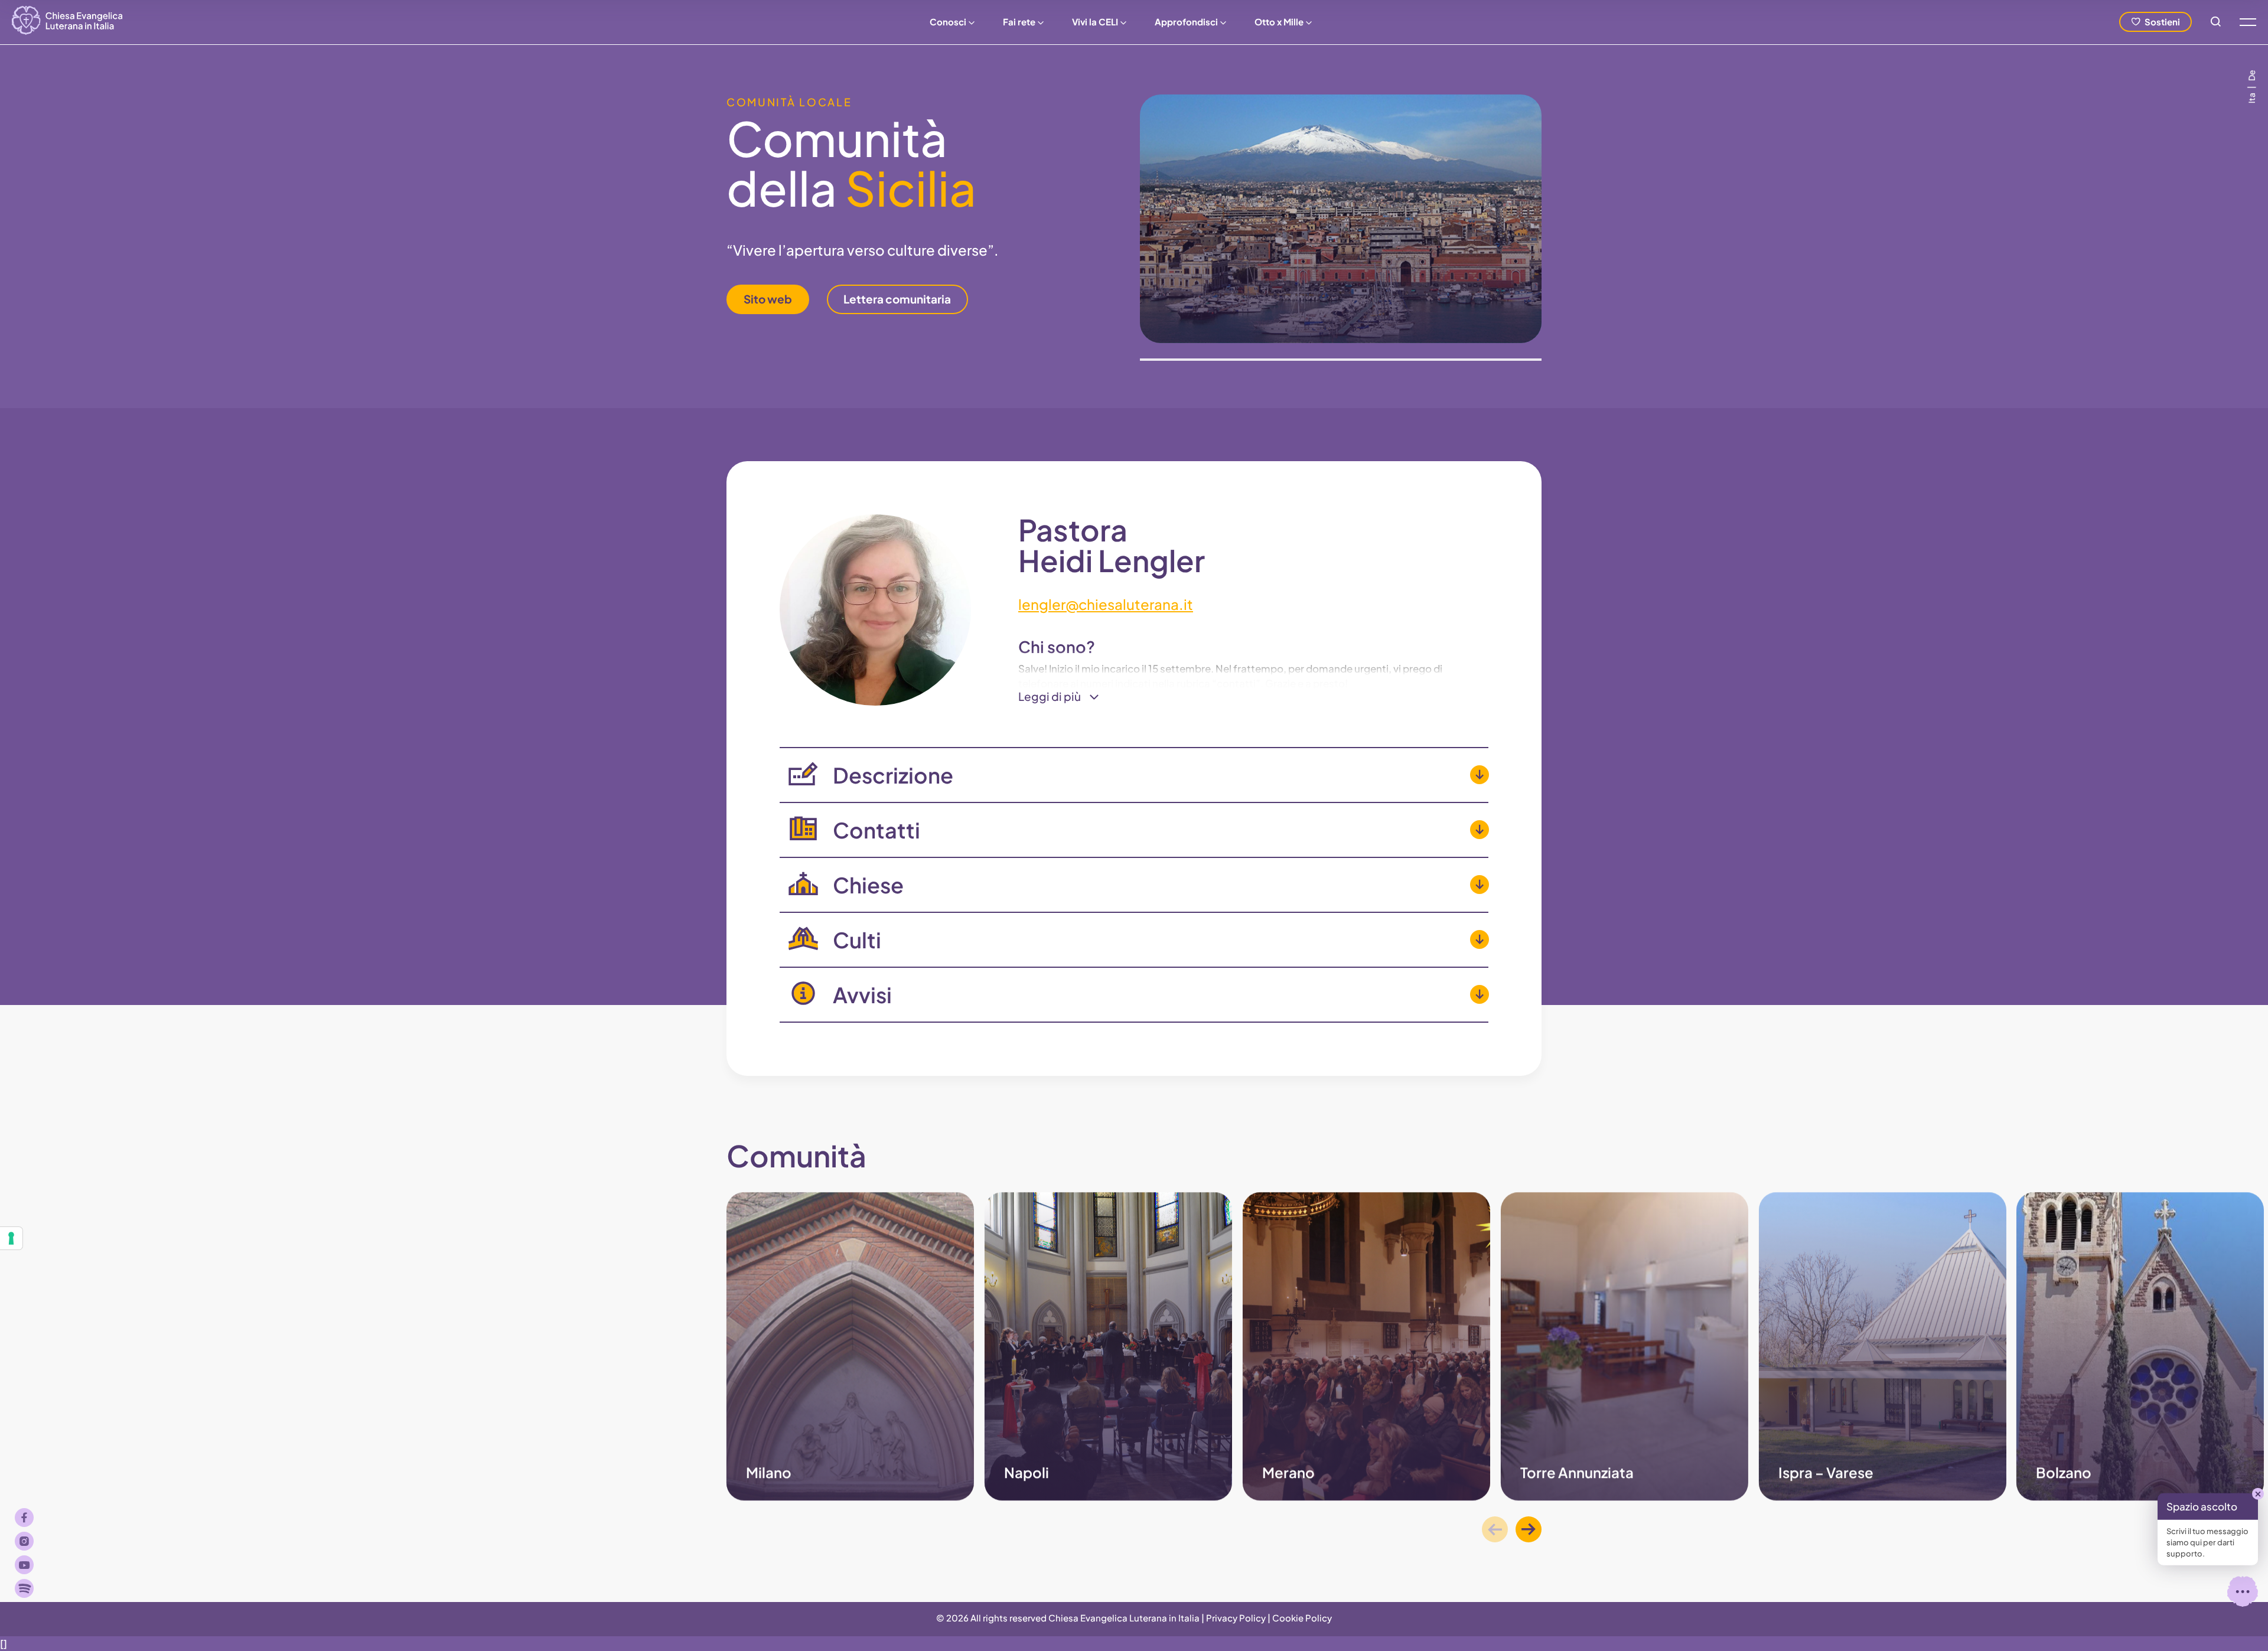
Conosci (948, 22)
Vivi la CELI (1095, 22)
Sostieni (2162, 22)
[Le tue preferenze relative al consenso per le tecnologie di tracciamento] (11, 1238)
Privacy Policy (1236, 1618)
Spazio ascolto (2202, 1506)
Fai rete (1019, 22)
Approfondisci (1186, 22)
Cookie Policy (1302, 1618)
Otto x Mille (1279, 22)
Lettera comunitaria (897, 299)
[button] (1529, 1529)
